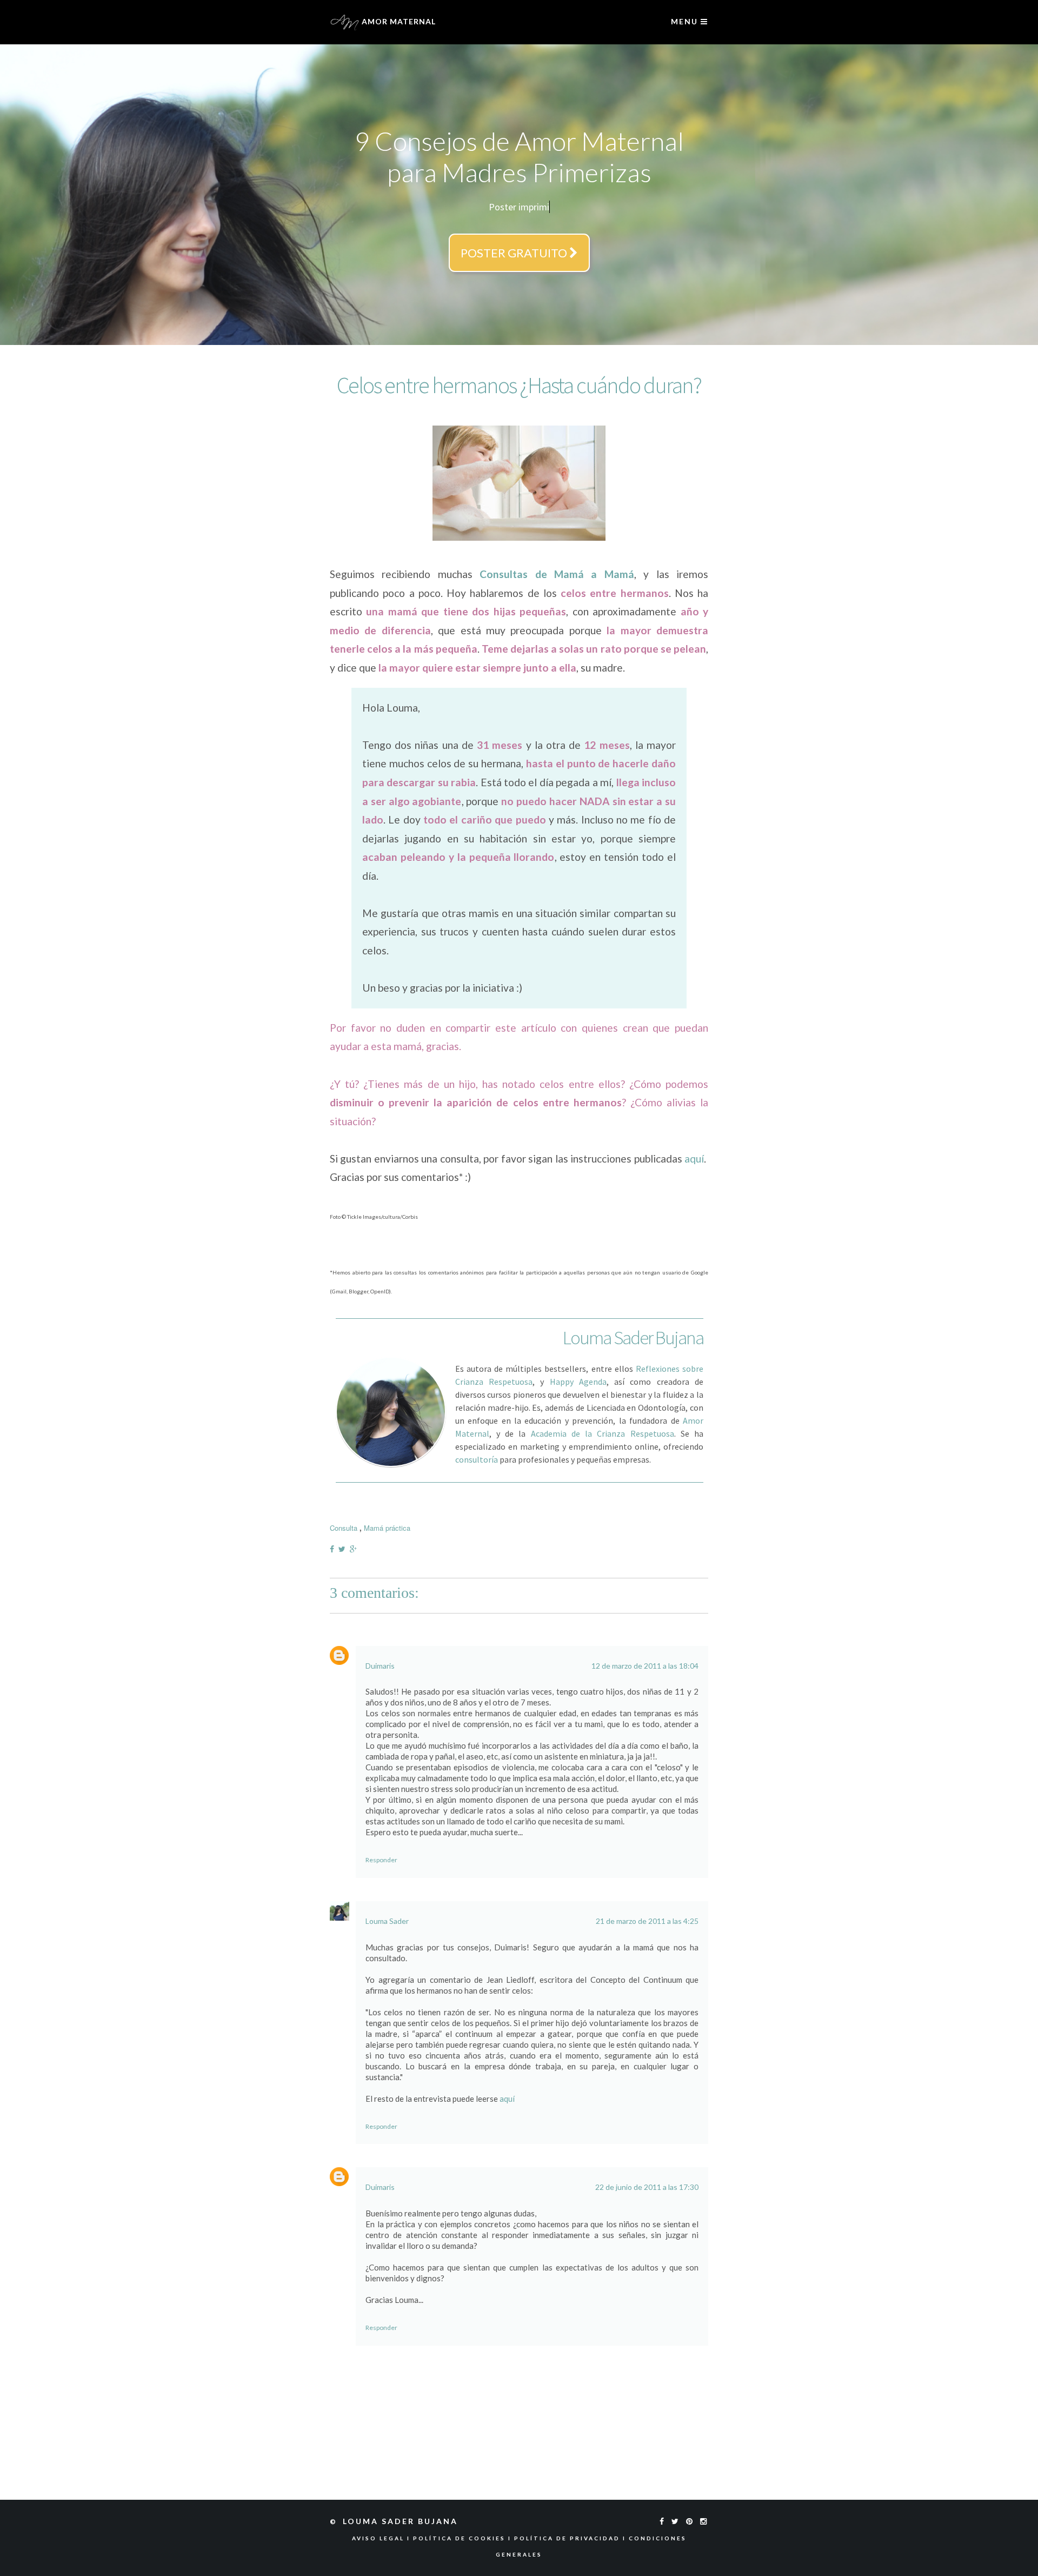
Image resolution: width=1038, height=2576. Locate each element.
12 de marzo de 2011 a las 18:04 (645, 1663)
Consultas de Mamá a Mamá (557, 571)
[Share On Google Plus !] (355, 1546)
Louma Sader (387, 1918)
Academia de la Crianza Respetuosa (603, 1431)
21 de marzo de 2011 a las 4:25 (647, 1918)
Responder (381, 1857)
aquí (694, 1156)
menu (686, 21)
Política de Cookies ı (464, 2535)
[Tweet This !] (344, 1546)
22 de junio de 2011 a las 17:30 (647, 2184)
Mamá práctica (387, 1525)
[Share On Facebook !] (334, 1546)
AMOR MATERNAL (398, 21)
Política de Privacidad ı (571, 2535)
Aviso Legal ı (382, 2535)
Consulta (344, 1525)
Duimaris (380, 1663)
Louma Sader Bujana (402, 2518)
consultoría (477, 1457)
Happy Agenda (578, 1379)
